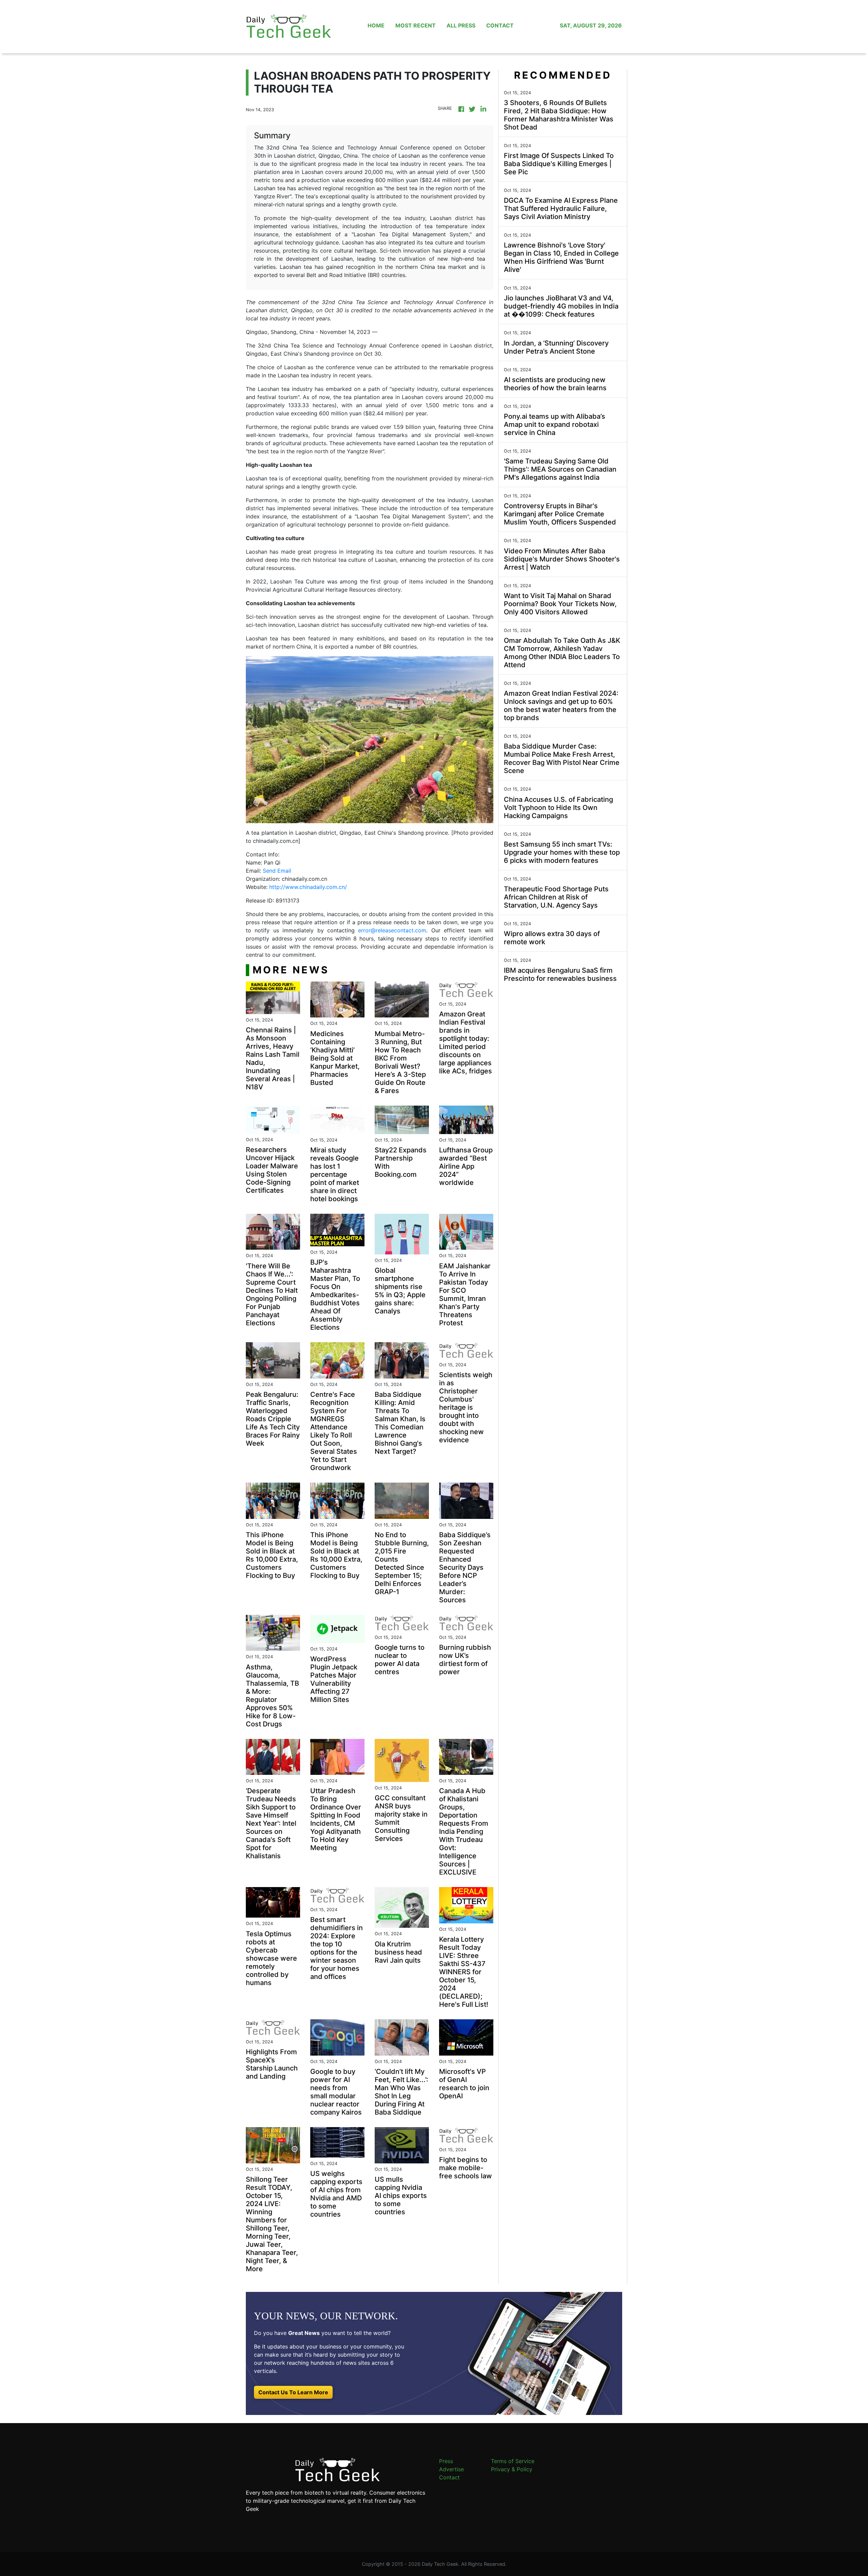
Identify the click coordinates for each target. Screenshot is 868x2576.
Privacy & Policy (512, 2469)
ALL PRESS (461, 25)
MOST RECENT (416, 25)
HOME (376, 25)
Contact (449, 2477)
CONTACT (500, 25)
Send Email (277, 871)
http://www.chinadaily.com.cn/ (308, 887)
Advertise (451, 2469)
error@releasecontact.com (392, 930)
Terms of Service (513, 2461)
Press (446, 2461)
